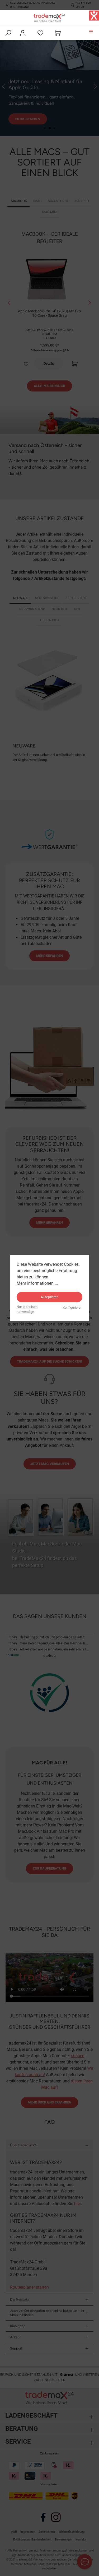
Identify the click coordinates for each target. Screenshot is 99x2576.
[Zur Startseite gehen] (50, 18)
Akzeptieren (49, 1297)
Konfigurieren (72, 1307)
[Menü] (91, 31)
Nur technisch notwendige (27, 1309)
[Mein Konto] (23, 33)
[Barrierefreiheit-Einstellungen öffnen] (94, 16)
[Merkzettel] (40, 33)
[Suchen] (8, 33)
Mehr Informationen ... (37, 1283)
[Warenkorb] (58, 33)
